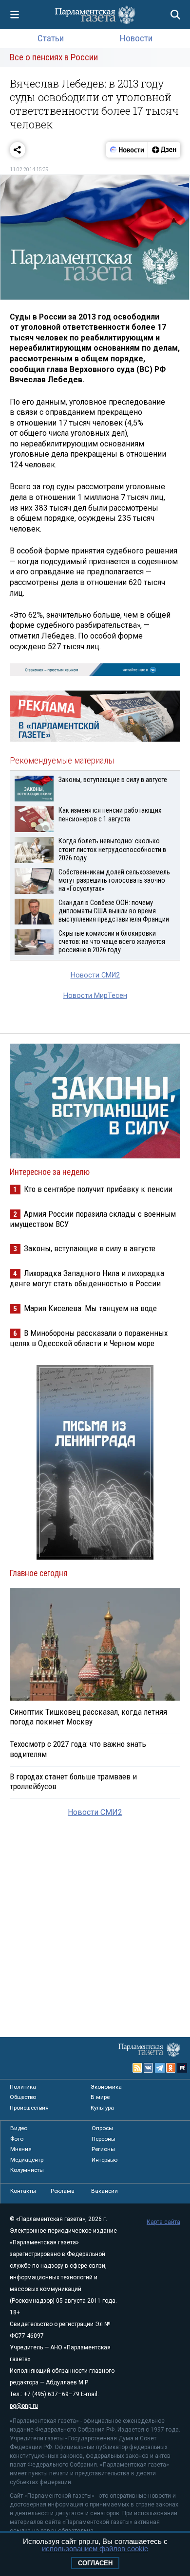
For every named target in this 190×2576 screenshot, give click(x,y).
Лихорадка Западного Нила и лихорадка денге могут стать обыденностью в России (87, 1278)
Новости (136, 38)
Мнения (21, 2149)
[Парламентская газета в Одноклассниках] (171, 2068)
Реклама (63, 2191)
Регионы (103, 2149)
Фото (17, 2139)
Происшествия (29, 2108)
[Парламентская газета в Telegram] (160, 2068)
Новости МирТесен (95, 996)
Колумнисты (27, 2170)
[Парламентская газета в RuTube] (182, 2068)
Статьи (51, 38)
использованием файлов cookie (95, 2549)
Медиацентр (27, 2160)
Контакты (23, 2191)
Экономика (106, 2087)
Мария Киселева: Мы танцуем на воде (90, 1308)
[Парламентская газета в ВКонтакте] (149, 2068)
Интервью (104, 2160)
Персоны (104, 2139)
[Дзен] (164, 150)
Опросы (102, 2128)
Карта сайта (163, 2222)
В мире (100, 2097)
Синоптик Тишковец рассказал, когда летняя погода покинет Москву (88, 1717)
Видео (19, 2128)
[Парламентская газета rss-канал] (137, 2068)
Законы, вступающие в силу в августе (90, 1248)
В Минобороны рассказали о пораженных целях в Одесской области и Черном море (89, 1338)
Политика (23, 2087)
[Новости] (127, 150)
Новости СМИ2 (95, 975)
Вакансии (104, 2191)
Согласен (95, 2563)
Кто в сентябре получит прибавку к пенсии (98, 1189)
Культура (102, 2108)
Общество (23, 2097)
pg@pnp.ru (24, 2406)
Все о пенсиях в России (54, 57)
